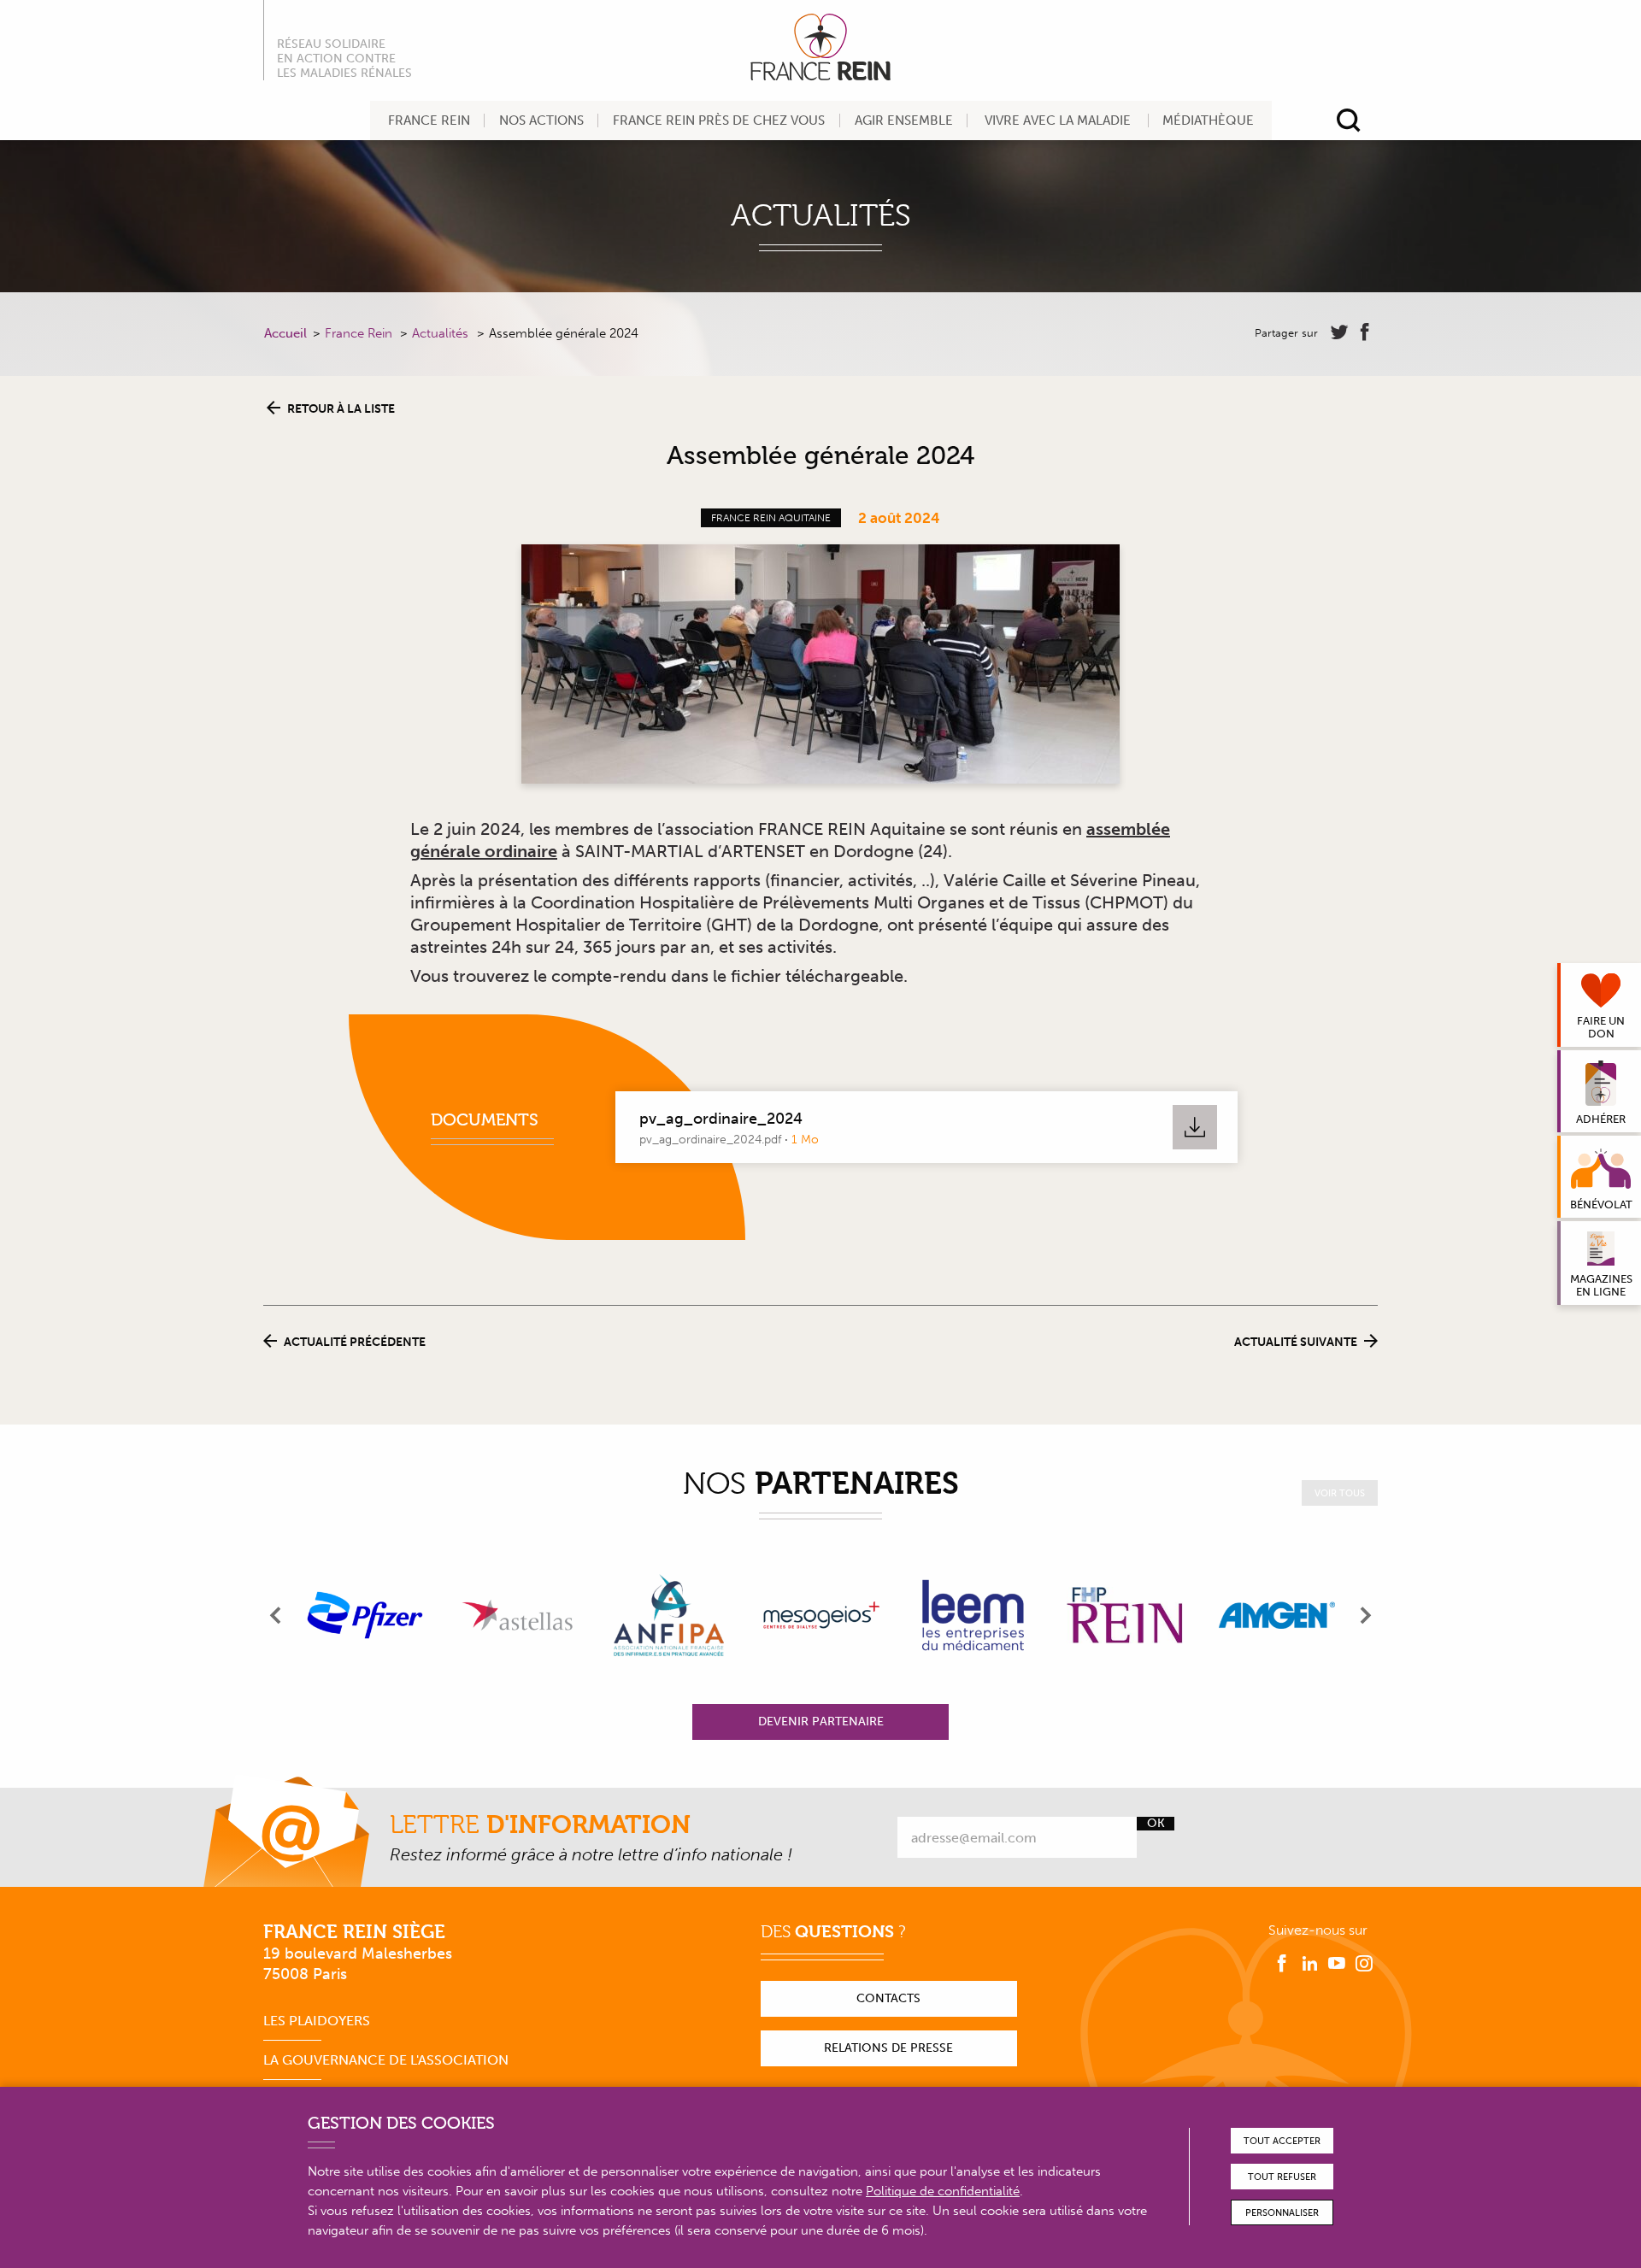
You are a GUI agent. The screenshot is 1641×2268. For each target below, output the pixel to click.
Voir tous (1340, 1493)
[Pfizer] (365, 1615)
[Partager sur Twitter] (1339, 332)
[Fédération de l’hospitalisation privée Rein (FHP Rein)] (1125, 1615)
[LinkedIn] (1309, 1964)
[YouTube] (1337, 1964)
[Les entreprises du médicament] (973, 1615)
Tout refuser (1282, 2177)
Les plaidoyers (317, 2021)
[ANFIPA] (669, 1615)
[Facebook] (1282, 1964)
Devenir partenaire (821, 1722)
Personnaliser (1282, 2213)
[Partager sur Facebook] (1365, 332)
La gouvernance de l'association (386, 2060)
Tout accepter (1282, 2141)
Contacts (888, 1998)
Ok (1156, 1824)
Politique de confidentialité (943, 2191)
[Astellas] (517, 1615)
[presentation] (276, 1615)
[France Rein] (820, 47)
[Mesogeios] (821, 1615)
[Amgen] (1277, 1615)
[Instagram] (1364, 1964)
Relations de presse (888, 2048)
